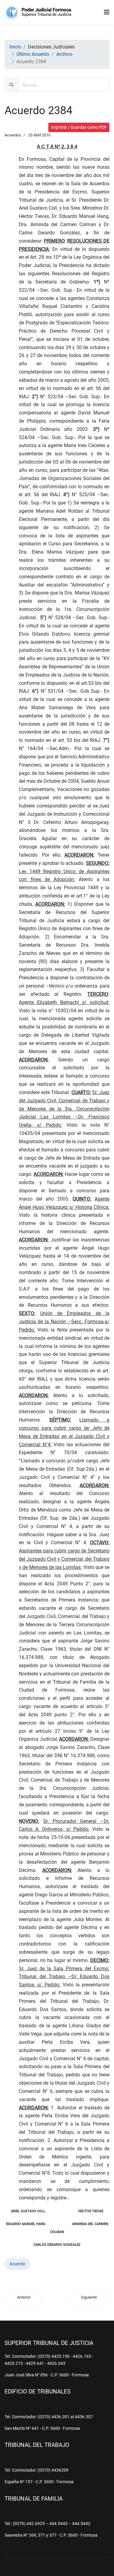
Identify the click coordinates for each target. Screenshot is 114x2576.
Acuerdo (17, 2264)
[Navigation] (107, 12)
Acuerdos (13, 135)
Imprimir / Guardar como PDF (79, 127)
